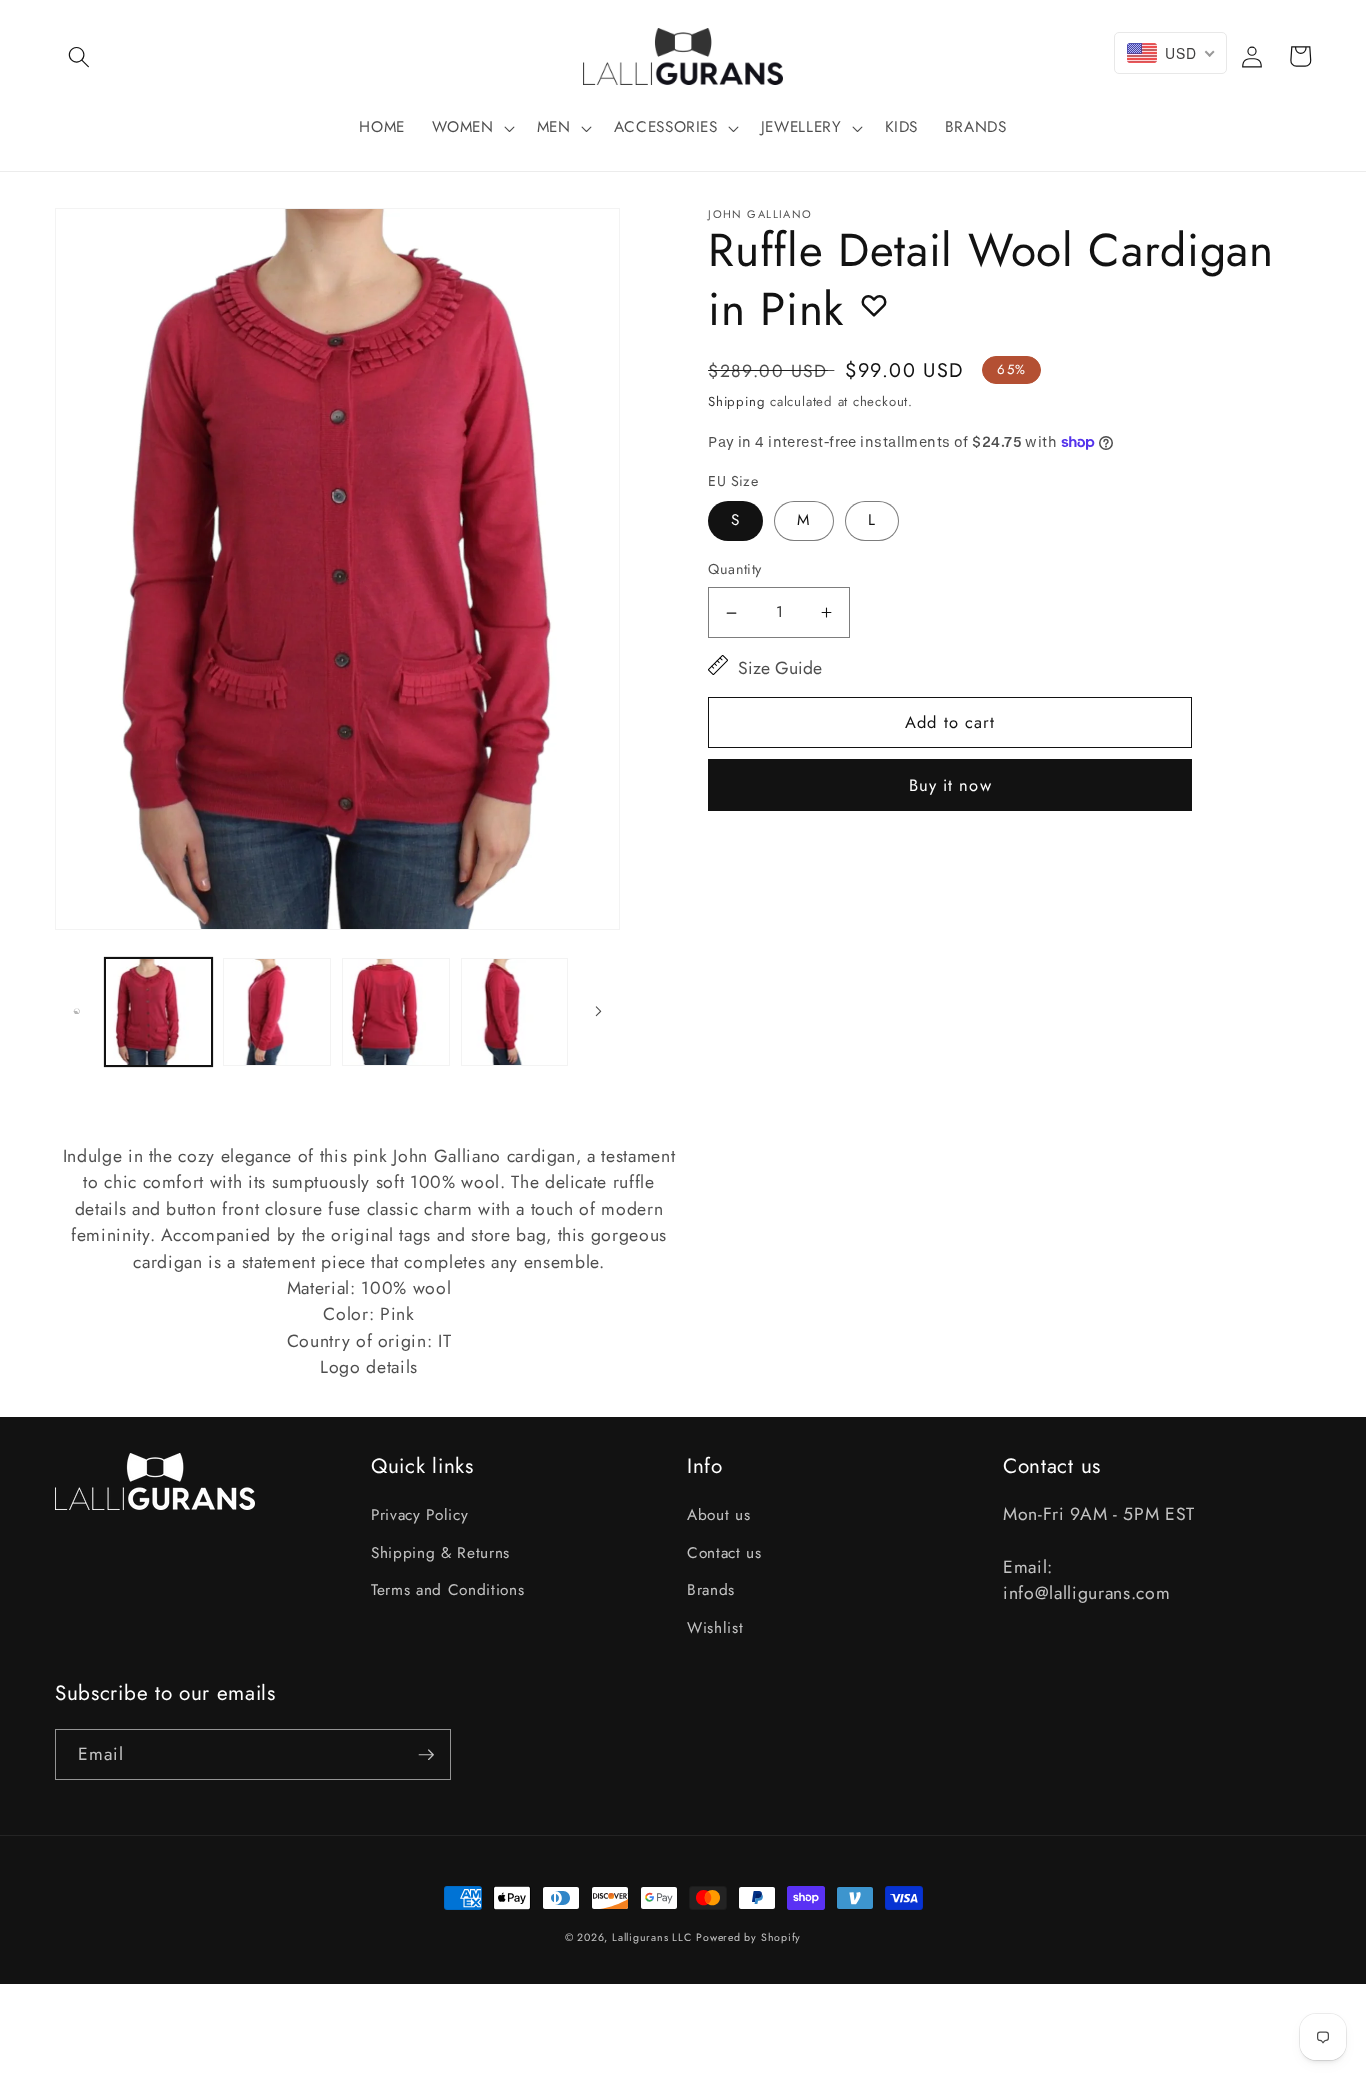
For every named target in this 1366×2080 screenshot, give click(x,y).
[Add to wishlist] (874, 305)
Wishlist (715, 1628)
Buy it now (950, 785)
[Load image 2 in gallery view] (277, 1012)
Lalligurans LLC (652, 1937)
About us (718, 1515)
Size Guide (780, 668)
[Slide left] (77, 1012)
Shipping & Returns (440, 1553)
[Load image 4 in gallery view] (515, 1012)
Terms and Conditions (447, 1590)
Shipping (736, 401)
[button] (79, 56)
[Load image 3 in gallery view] (396, 1012)
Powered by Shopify (748, 1937)
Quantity (735, 569)
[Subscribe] (426, 1755)
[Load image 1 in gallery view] (159, 1012)
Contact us (724, 1553)
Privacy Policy (419, 1515)
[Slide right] (598, 1012)
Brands (711, 1590)
